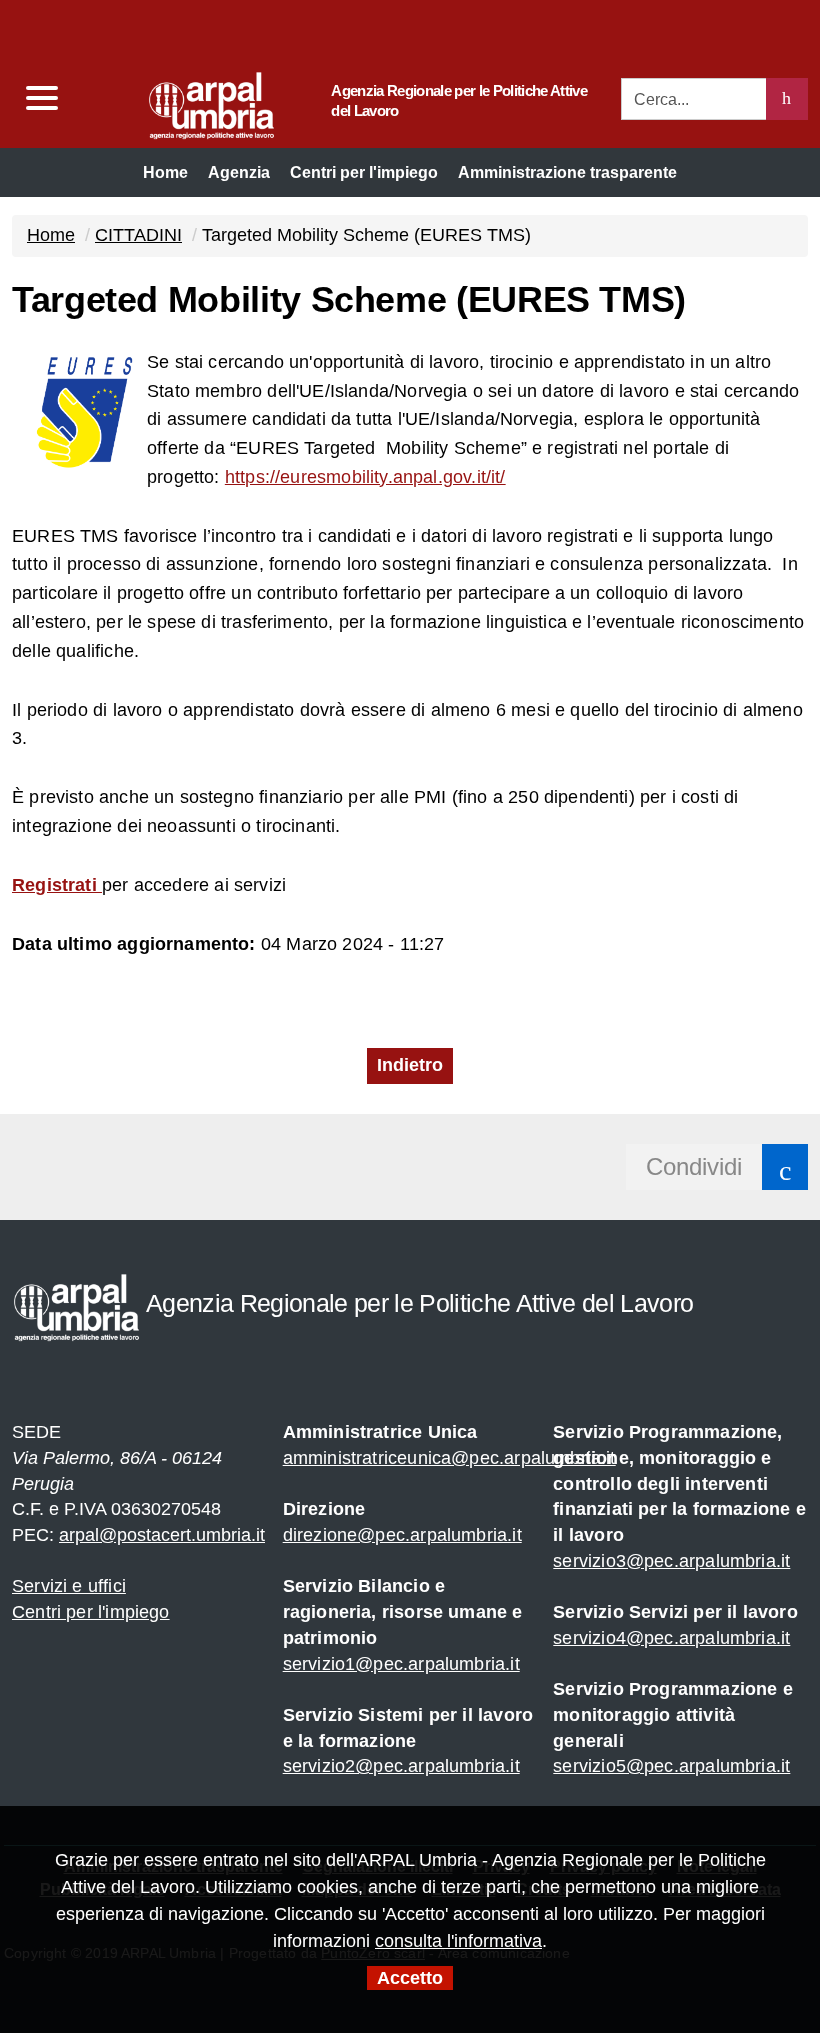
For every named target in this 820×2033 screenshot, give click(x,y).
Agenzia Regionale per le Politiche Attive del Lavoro (459, 100)
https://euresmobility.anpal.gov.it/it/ (365, 477)
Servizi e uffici (69, 1586)
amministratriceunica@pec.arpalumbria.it (449, 1458)
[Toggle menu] (41, 98)
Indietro (410, 1065)
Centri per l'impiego (91, 1612)
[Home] (173, 100)
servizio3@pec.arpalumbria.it (671, 1561)
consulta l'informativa (458, 1941)
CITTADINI (138, 235)
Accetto (410, 1978)
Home (51, 235)
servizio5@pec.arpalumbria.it (671, 1766)
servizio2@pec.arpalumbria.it (401, 1766)
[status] (787, 99)
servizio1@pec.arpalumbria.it (401, 1664)
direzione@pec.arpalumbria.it (402, 1535)
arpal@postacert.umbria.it (162, 1535)
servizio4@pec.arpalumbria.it (671, 1638)
